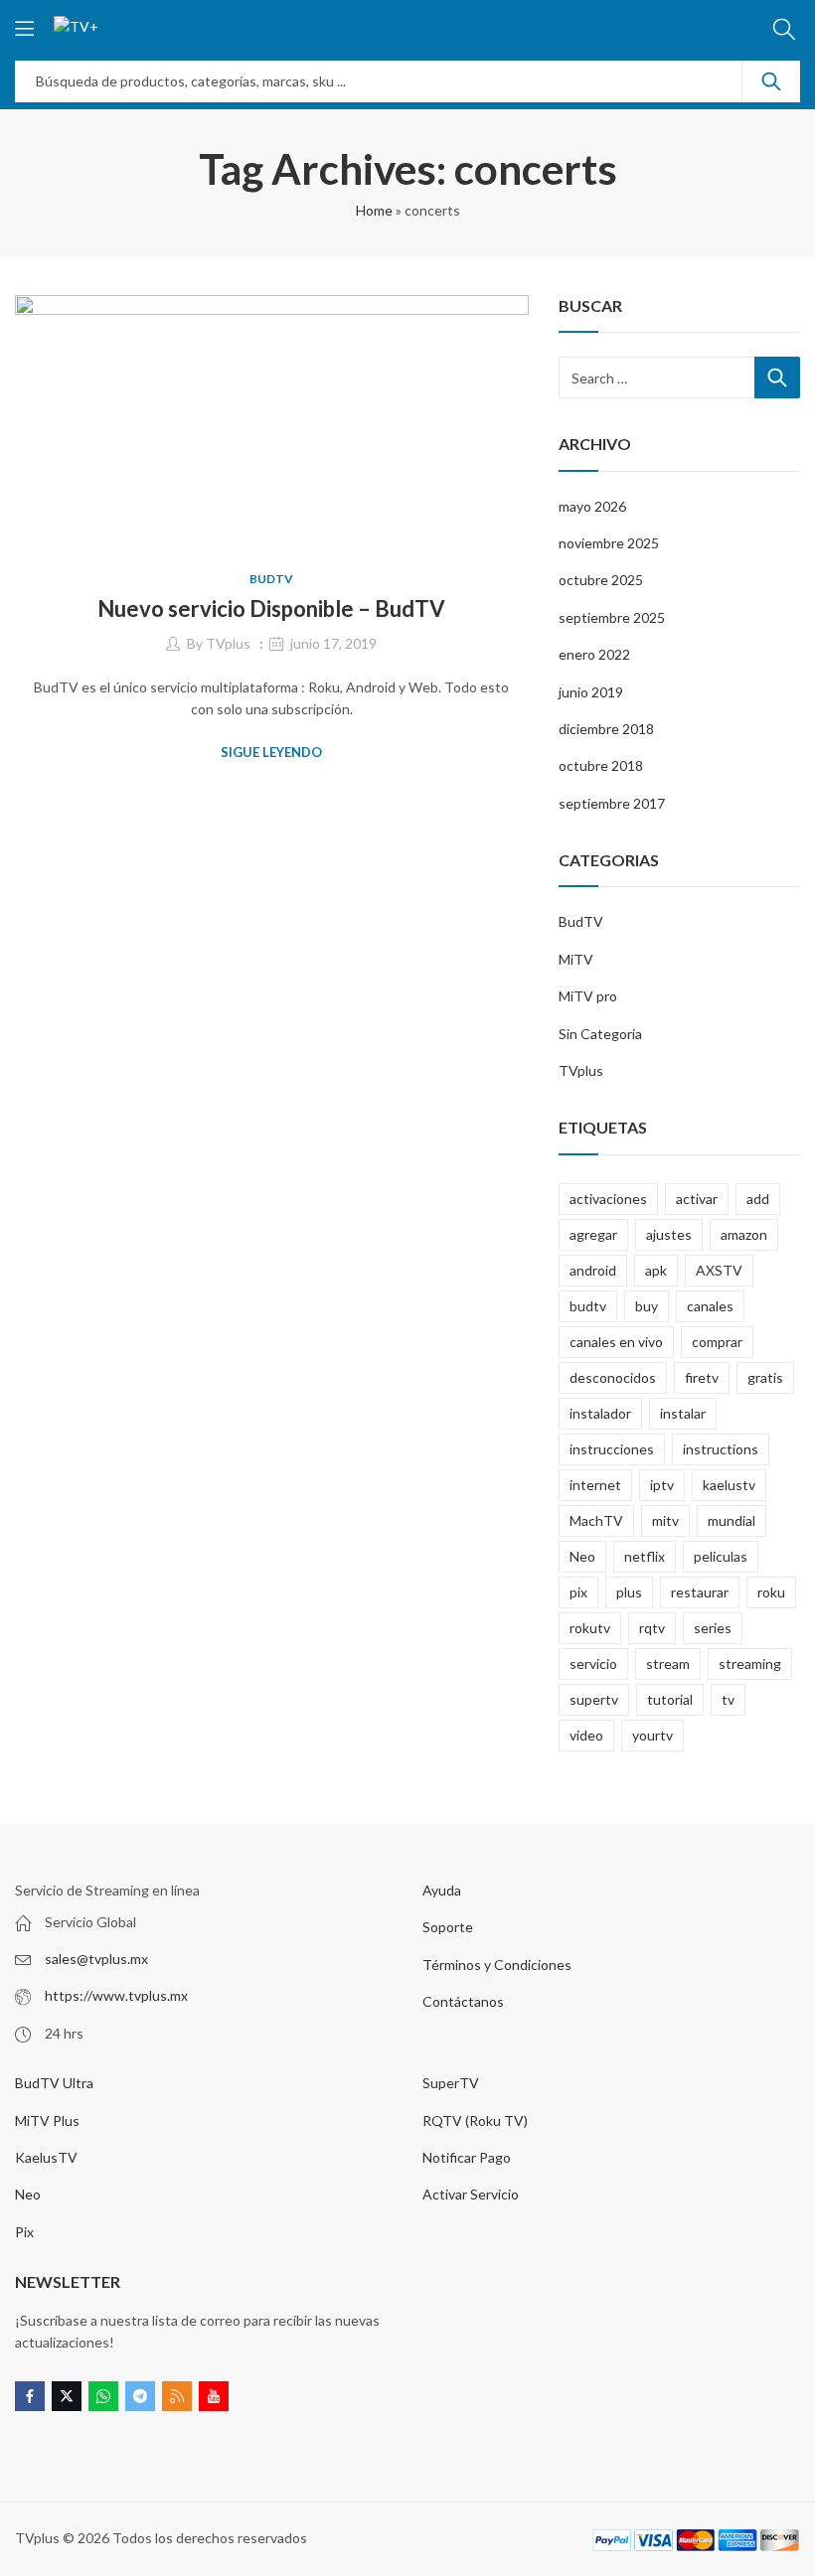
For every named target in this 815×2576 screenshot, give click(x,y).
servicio (593, 1664)
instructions (721, 1449)
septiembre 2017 (612, 803)
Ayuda (442, 1890)
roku (771, 1592)
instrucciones (612, 1449)
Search (771, 81)
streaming (750, 1664)
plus (629, 1592)
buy (647, 1306)
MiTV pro (588, 996)
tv (728, 1699)
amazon (744, 1234)
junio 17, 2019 (333, 643)
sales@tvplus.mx (96, 1959)
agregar (593, 1234)
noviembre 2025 (609, 543)
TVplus (228, 643)
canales (710, 1306)
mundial (732, 1520)
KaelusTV (46, 2157)
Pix (24, 2232)
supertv (594, 1699)
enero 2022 (594, 654)
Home (374, 210)
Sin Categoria (600, 1034)
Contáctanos (463, 2001)
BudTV (271, 579)
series (713, 1628)
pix (578, 1592)
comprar (717, 1342)
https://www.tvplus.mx (116, 1995)
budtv (588, 1306)
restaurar (700, 1592)
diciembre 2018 (606, 729)
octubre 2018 (601, 765)
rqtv (652, 1628)
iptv (662, 1485)
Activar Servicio (471, 2194)
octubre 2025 (601, 580)
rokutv (590, 1628)
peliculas (721, 1556)
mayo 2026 (592, 506)
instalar (683, 1413)
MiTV (576, 959)
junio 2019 (591, 692)
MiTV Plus (47, 2121)
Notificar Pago (467, 2157)
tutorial (670, 1699)
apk (656, 1270)
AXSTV (719, 1270)
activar (697, 1199)
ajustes (669, 1234)
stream (668, 1664)
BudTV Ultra (54, 2083)
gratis (765, 1377)
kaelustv (729, 1485)
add (758, 1199)
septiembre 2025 (612, 617)
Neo (582, 1556)
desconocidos (613, 1377)
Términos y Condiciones (497, 1965)
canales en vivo (616, 1342)
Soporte (448, 1927)
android (593, 1270)
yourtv (652, 1735)
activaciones (608, 1199)
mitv (665, 1520)
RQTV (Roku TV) (475, 2121)
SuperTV (451, 2083)
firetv (702, 1377)
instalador (600, 1413)
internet (595, 1485)
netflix (645, 1556)
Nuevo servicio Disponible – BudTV (271, 608)
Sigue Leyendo (271, 752)
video (586, 1735)
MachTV (596, 1520)
